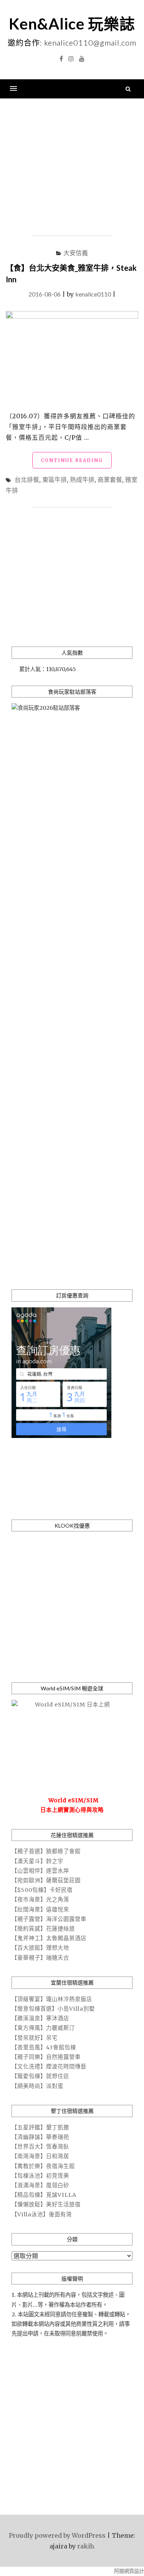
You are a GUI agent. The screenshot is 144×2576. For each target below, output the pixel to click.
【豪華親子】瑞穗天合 (40, 1958)
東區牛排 (55, 479)
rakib (85, 2546)
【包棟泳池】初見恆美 (40, 2176)
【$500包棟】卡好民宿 (42, 1890)
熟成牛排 (82, 479)
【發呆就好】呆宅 (35, 2038)
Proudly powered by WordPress (57, 2535)
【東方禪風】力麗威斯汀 (43, 2028)
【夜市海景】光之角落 (40, 1900)
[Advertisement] (72, 167)
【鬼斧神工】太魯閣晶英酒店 (49, 1938)
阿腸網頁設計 (129, 2571)
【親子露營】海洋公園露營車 (49, 1919)
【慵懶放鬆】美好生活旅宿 (46, 2204)
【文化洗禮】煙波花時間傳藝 (49, 2067)
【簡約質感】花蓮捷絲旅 (43, 1929)
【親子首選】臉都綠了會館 (46, 1851)
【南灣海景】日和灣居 (40, 2156)
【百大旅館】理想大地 (40, 1948)
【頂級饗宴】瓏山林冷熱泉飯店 (52, 1999)
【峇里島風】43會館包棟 (44, 2047)
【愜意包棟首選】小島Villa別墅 (53, 2009)
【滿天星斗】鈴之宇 (37, 1861)
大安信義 (76, 253)
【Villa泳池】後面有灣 (42, 2214)
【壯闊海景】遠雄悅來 (40, 1909)
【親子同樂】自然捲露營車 (46, 2057)
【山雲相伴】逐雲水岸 (40, 1871)
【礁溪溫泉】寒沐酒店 (40, 2018)
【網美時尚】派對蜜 (37, 2086)
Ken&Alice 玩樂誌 (72, 24)
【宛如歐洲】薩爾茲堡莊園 (46, 1880)
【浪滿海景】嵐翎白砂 (40, 2185)
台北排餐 (27, 479)
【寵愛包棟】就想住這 (40, 2076)
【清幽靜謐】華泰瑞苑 (40, 2137)
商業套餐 (110, 479)
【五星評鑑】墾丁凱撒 (40, 2127)
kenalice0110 (93, 294)
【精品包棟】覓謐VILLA (44, 2195)
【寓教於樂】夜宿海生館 (43, 2166)
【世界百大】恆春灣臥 (40, 2147)
